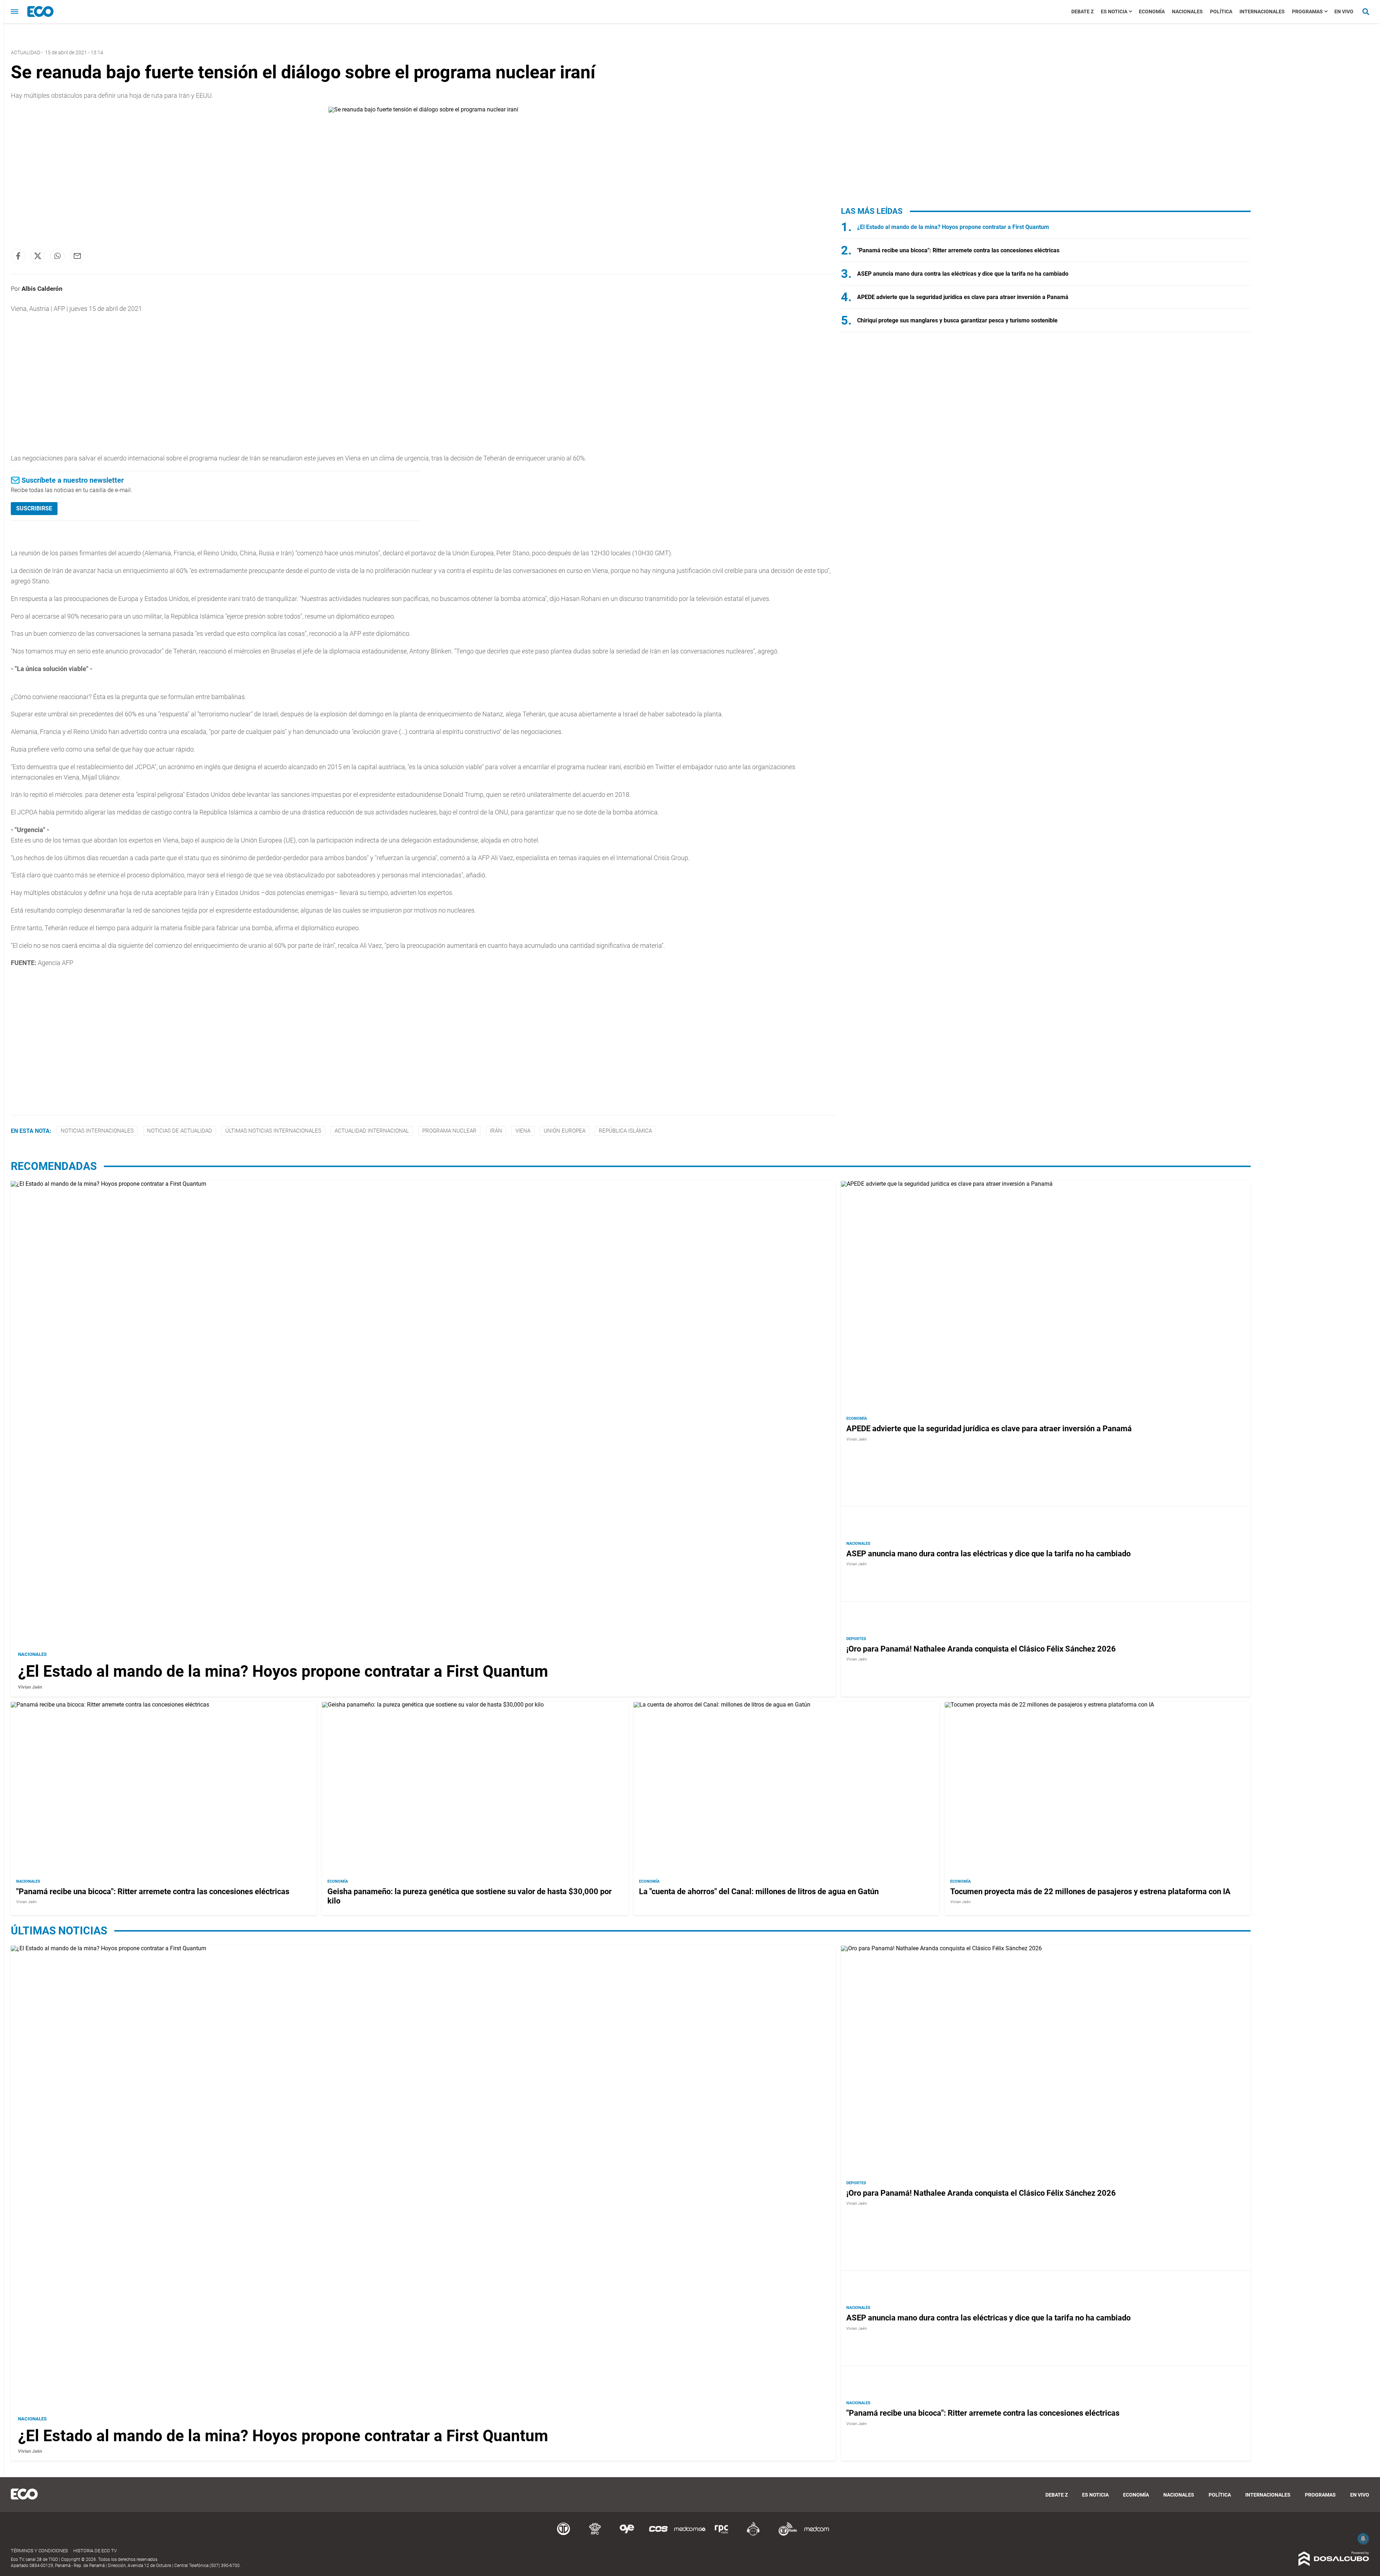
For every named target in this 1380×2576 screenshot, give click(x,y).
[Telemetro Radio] (785, 2534)
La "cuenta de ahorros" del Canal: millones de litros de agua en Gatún (759, 1891)
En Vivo (1344, 12)
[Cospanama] (658, 2534)
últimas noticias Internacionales (273, 1131)
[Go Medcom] (690, 2534)
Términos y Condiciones (39, 2551)
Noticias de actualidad (180, 1131)
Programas (1307, 12)
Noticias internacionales (97, 1131)
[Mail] (77, 256)
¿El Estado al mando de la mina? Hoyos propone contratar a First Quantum (953, 227)
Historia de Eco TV (95, 2551)
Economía (1152, 12)
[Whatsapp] (57, 256)
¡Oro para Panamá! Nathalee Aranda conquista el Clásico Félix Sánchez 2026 (981, 1649)
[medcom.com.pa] (816, 2534)
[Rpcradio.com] (722, 2534)
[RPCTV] (595, 2534)
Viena (523, 1131)
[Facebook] (18, 256)
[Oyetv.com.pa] (627, 2534)
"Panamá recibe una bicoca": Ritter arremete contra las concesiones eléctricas (958, 250)
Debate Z (1082, 12)
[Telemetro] (563, 2534)
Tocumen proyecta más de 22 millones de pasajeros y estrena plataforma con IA (1090, 1891)
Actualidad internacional (372, 1131)
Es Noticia (1114, 12)
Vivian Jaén (30, 1687)
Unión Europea (565, 1131)
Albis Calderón (42, 289)
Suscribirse (34, 508)
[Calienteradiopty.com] (753, 2534)
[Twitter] (38, 256)
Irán (496, 1131)
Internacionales (1262, 12)
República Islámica (625, 1131)
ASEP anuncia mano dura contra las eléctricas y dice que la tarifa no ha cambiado (963, 274)
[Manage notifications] (1363, 2539)
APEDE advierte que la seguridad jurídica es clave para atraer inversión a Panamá (963, 297)
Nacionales (1187, 12)
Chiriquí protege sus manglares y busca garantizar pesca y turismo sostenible (957, 320)
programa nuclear (449, 1131)
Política (1221, 12)
